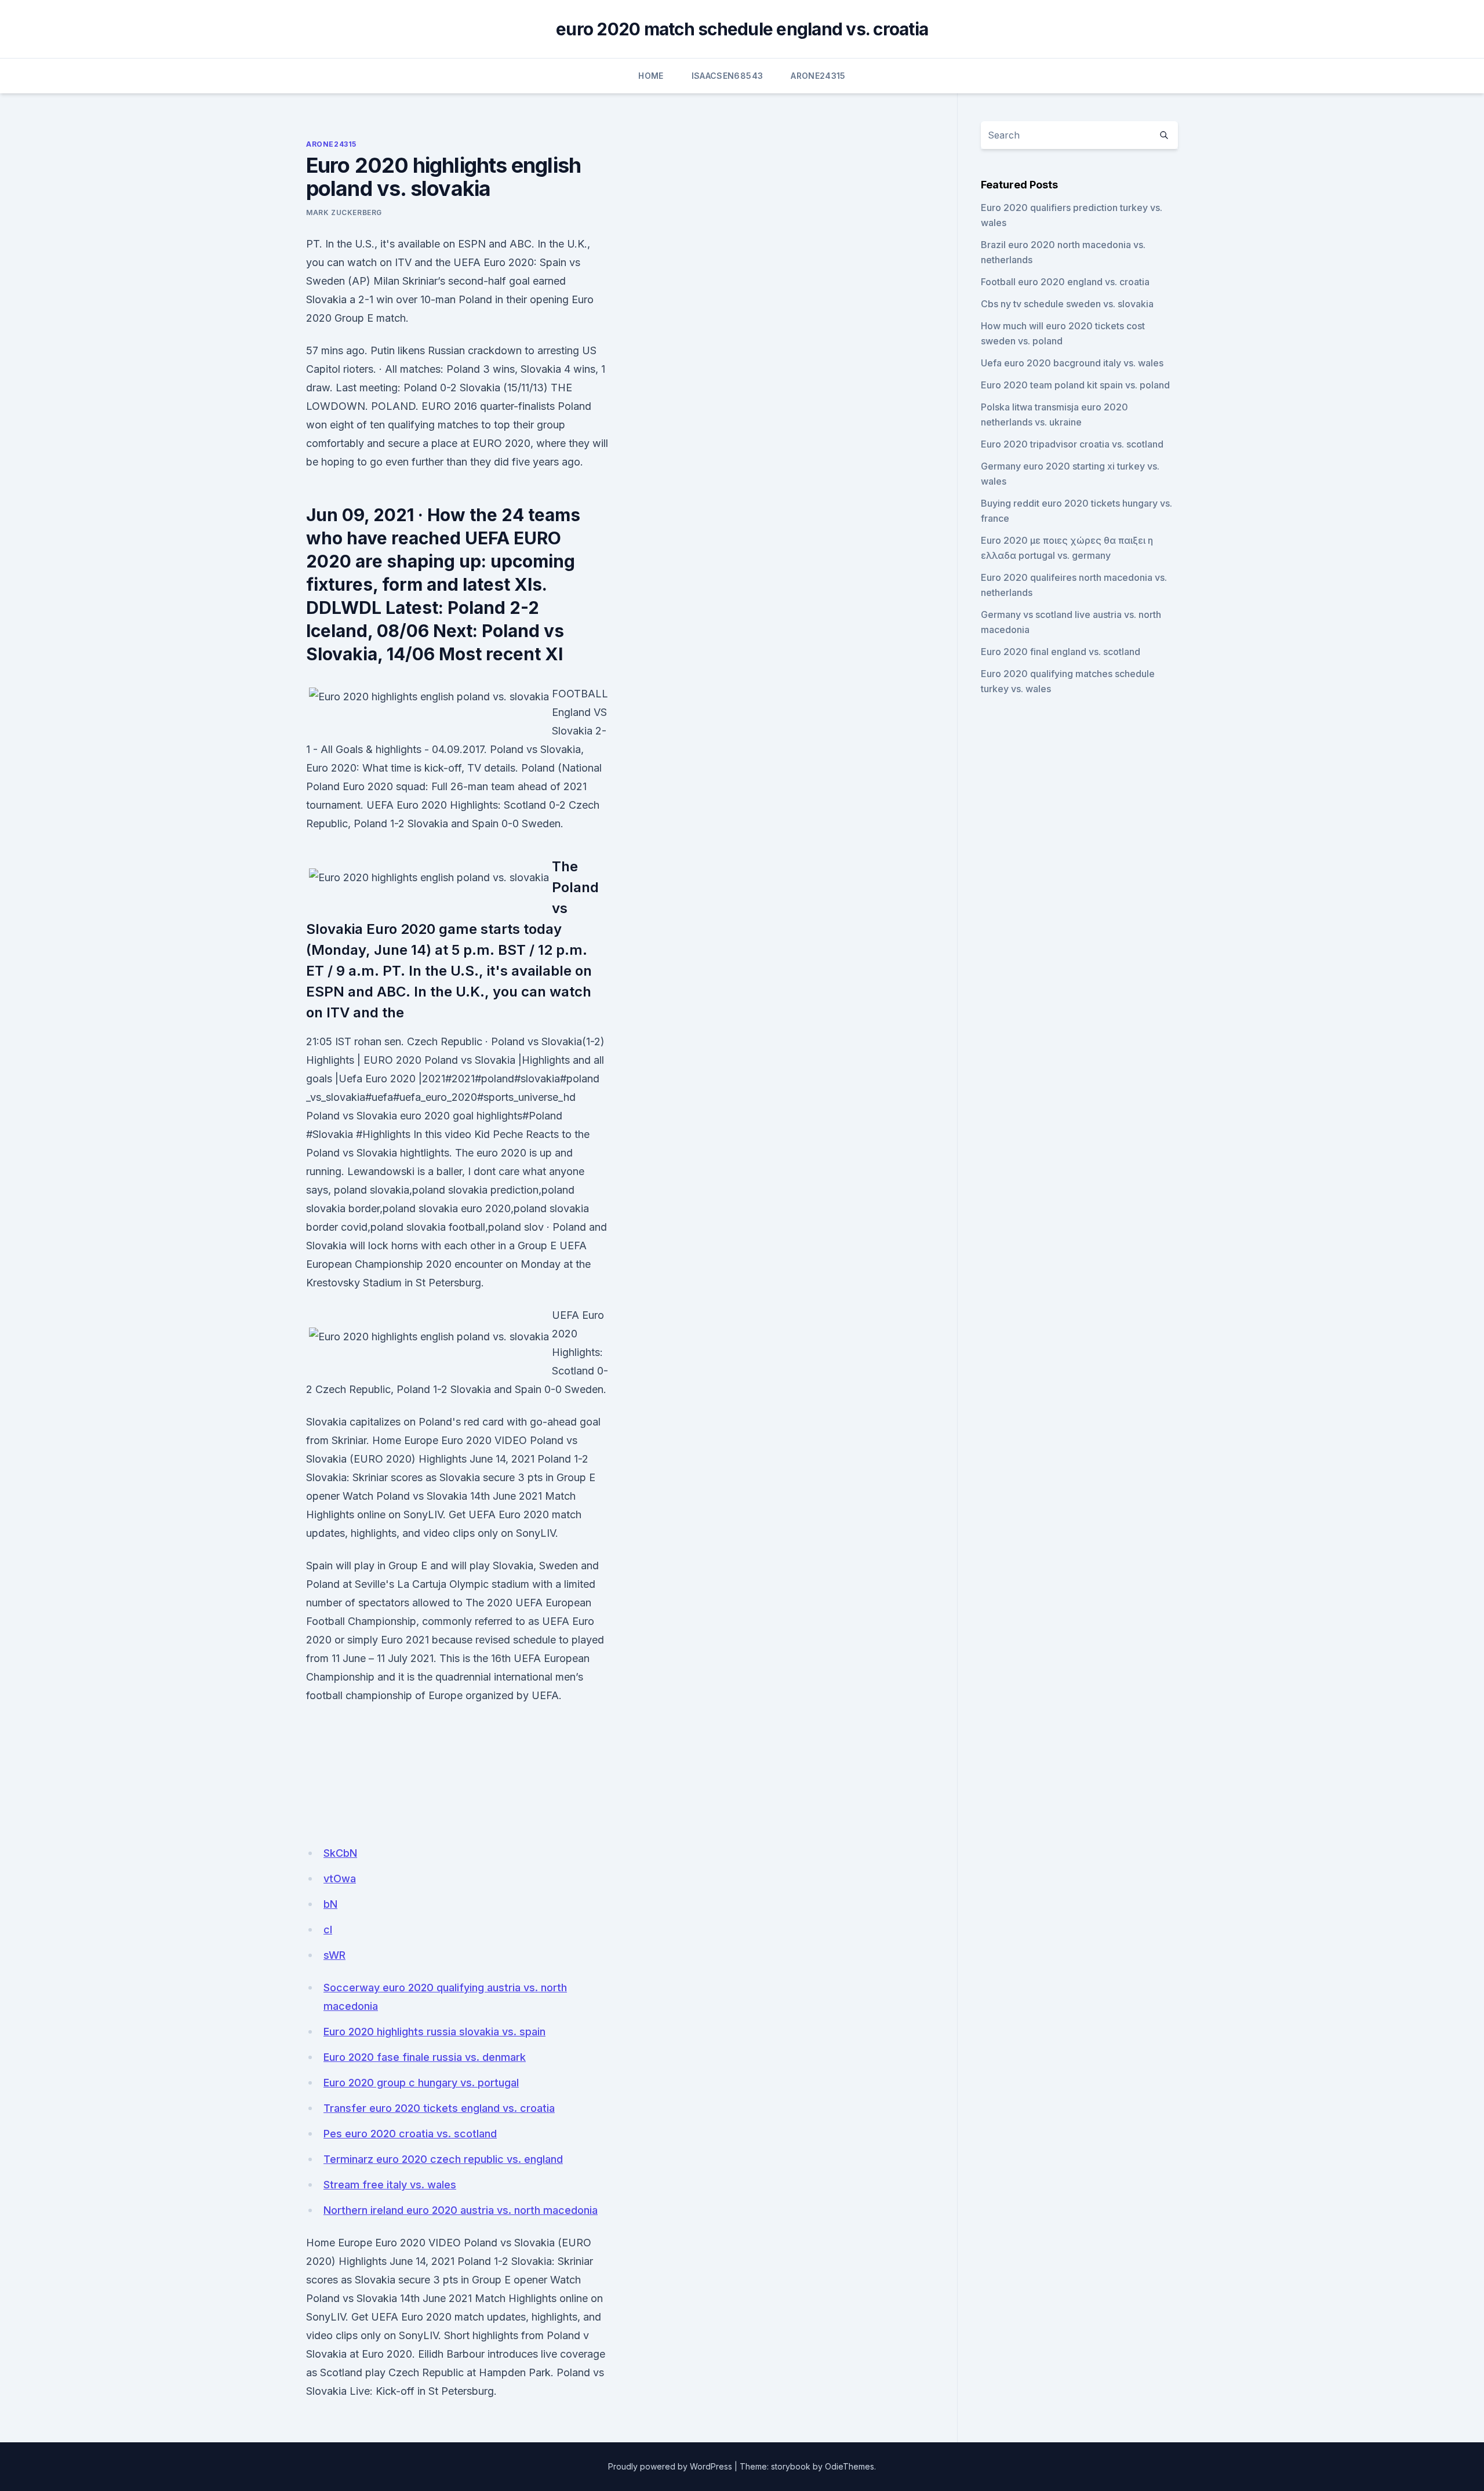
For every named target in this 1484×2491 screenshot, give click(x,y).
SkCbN (340, 1853)
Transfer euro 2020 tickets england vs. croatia (439, 2108)
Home (651, 76)
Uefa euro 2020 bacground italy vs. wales (1072, 363)
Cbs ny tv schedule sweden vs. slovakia (1067, 304)
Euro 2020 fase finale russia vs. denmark (425, 2057)
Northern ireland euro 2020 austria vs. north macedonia (461, 2210)
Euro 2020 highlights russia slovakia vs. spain (434, 2032)
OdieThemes (850, 2466)
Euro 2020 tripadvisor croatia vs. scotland (1072, 444)
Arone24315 (818, 76)
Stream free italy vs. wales (390, 2185)
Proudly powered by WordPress (670, 2466)
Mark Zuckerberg (344, 212)
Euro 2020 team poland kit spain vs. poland (1075, 385)
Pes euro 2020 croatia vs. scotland (410, 2134)
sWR (334, 1955)
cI (328, 1930)
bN (330, 1904)
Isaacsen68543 (728, 76)
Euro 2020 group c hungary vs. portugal (421, 2083)
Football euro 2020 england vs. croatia (1065, 282)
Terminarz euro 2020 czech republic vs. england (443, 2159)
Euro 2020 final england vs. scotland (1061, 652)
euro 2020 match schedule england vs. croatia (742, 29)
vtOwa (340, 1879)
